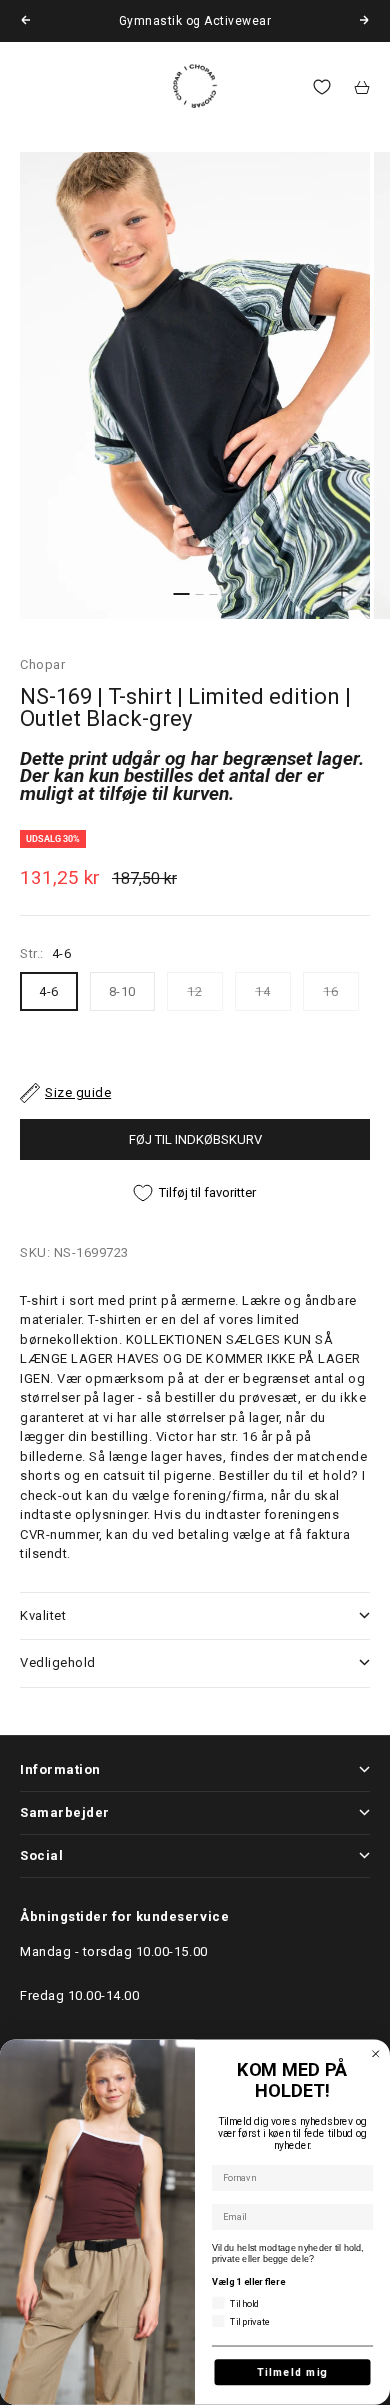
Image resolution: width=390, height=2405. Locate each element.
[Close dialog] (376, 2054)
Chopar (42, 664)
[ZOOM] (342, 591)
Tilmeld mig (293, 2372)
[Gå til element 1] (181, 594)
